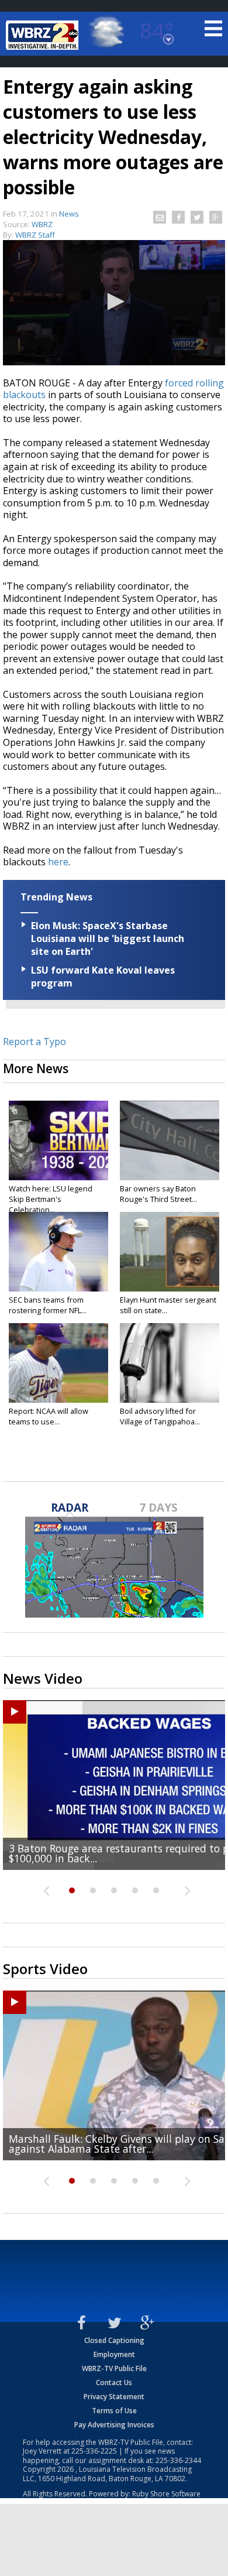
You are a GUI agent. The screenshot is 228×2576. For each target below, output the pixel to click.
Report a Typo (34, 1042)
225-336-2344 (178, 2460)
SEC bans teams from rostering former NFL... (48, 1305)
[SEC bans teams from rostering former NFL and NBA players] (58, 1252)
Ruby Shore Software (166, 2494)
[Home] (44, 35)
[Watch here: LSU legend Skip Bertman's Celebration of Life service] (58, 1140)
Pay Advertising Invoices (114, 2425)
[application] (114, 303)
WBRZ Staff (35, 235)
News (69, 214)
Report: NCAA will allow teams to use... (49, 1416)
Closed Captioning (114, 2340)
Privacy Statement (114, 2397)
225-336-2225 (94, 2451)
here (58, 862)
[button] (114, 302)
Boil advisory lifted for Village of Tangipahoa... (160, 1416)
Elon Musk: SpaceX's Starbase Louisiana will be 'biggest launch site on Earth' (108, 938)
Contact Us (114, 2383)
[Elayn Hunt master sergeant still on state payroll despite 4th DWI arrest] (170, 1252)
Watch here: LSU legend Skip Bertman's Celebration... (51, 1199)
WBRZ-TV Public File (114, 2368)
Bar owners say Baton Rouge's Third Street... (158, 1194)
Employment (114, 2354)
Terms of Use (114, 2411)
